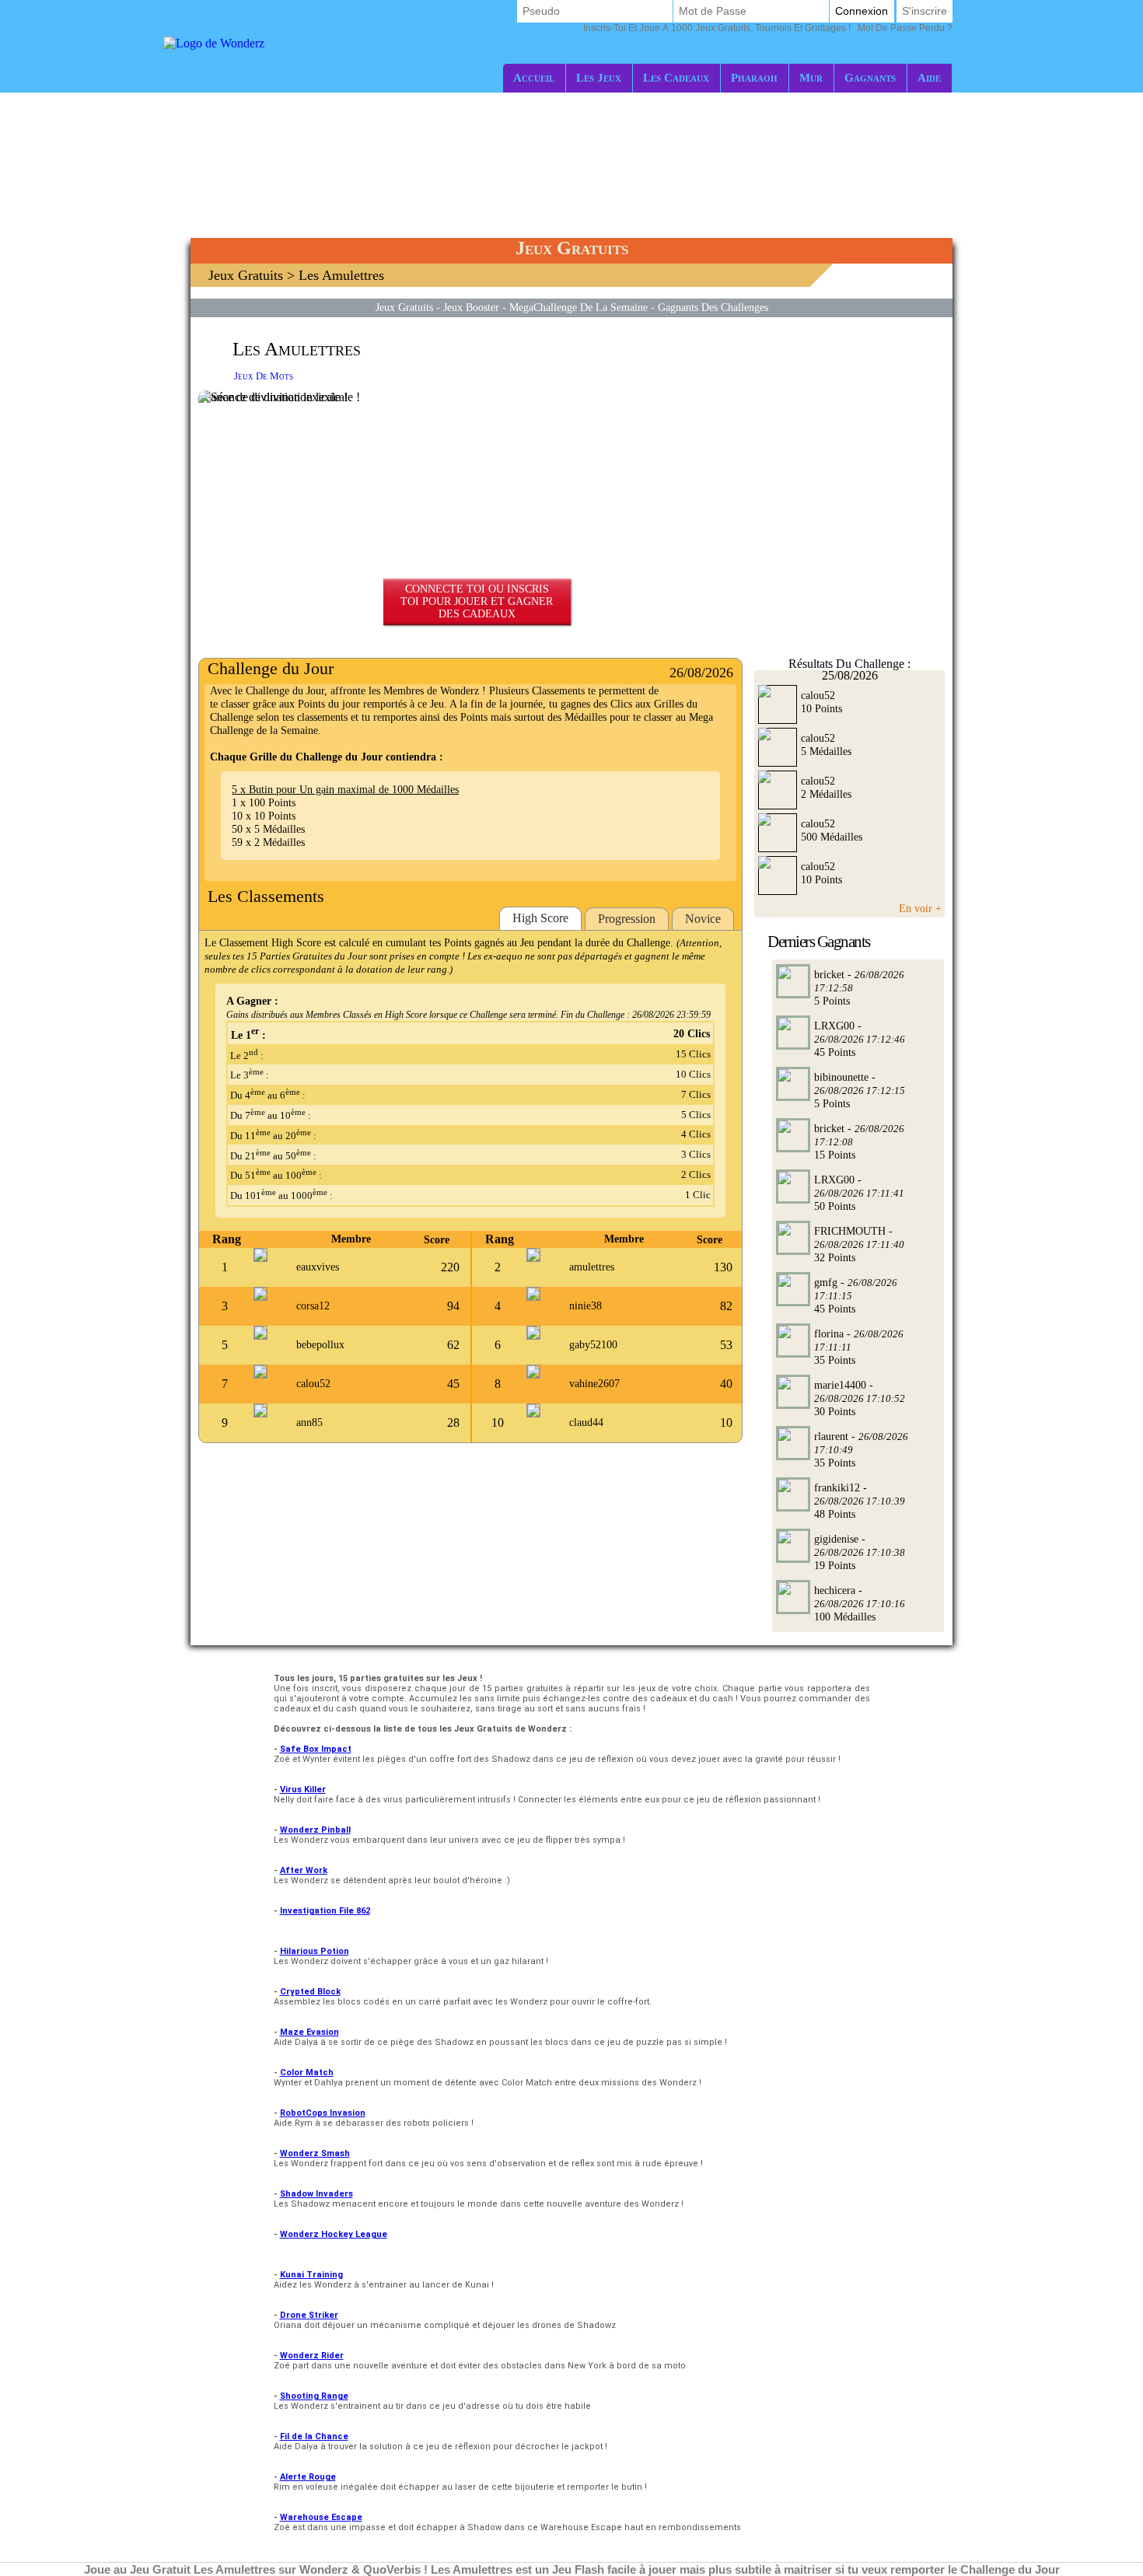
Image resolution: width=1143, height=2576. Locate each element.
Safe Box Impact (316, 1749)
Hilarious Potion (315, 1951)
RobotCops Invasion (323, 2113)
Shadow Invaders (316, 2194)
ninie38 (585, 1306)
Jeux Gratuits (246, 275)
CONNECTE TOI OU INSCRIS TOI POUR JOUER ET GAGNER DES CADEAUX (477, 601)
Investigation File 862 (325, 1911)
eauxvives (318, 1267)
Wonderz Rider (312, 2356)
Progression (627, 919)
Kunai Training (311, 2275)
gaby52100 (593, 1345)
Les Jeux (599, 77)
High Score (540, 918)
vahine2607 (594, 1384)
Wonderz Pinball (315, 1830)
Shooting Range (314, 2396)
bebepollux (320, 1345)
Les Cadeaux (676, 77)
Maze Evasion (309, 2032)
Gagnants (870, 77)
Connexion (862, 11)
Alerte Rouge (308, 2477)
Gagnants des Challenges (713, 307)
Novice (703, 919)
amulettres (592, 1267)
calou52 (313, 1384)
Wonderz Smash (315, 2153)
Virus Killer (303, 1790)
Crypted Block (310, 1992)
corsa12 (313, 1306)
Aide (929, 77)
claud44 (586, 1423)
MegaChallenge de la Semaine (578, 307)
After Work (304, 1870)
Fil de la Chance (314, 2436)
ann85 (309, 1423)
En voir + (920, 908)
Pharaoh (754, 77)
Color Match (307, 2073)
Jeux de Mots (264, 376)
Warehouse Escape (321, 2517)
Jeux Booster (471, 307)
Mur (811, 77)
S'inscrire (925, 11)
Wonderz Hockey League (334, 2234)
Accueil (534, 77)
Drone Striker (309, 2315)
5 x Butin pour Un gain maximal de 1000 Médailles (345, 789)
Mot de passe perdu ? (768, 28)
